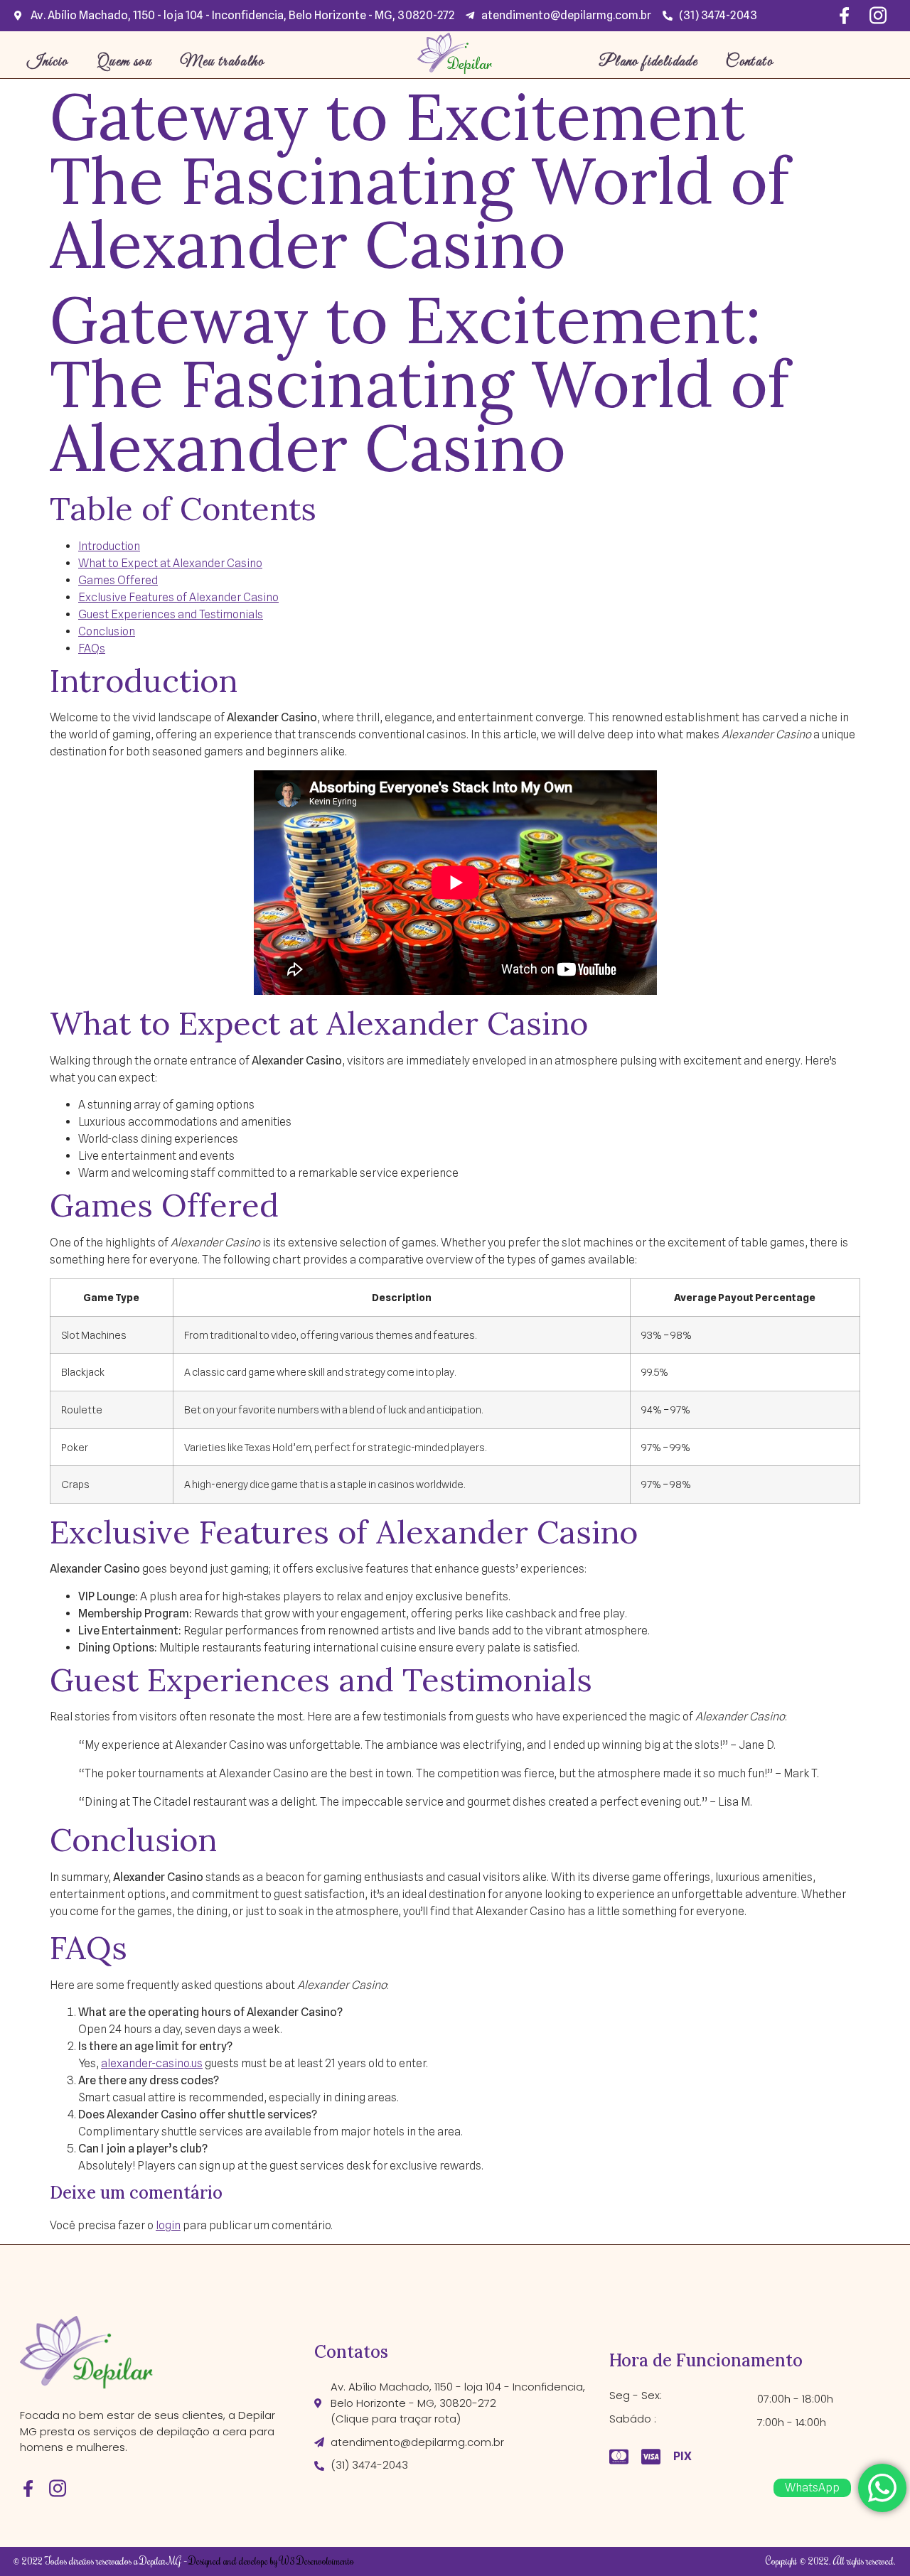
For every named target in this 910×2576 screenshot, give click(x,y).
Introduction (109, 546)
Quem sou (124, 62)
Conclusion (107, 631)
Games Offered (118, 580)
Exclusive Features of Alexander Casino (178, 597)
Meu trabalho (222, 62)
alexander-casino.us (152, 2063)
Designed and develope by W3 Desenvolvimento (272, 2561)
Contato (749, 62)
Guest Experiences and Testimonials (171, 614)
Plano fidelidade (648, 62)
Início (48, 62)
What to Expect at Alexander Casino (170, 563)
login (168, 2225)
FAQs (92, 648)
